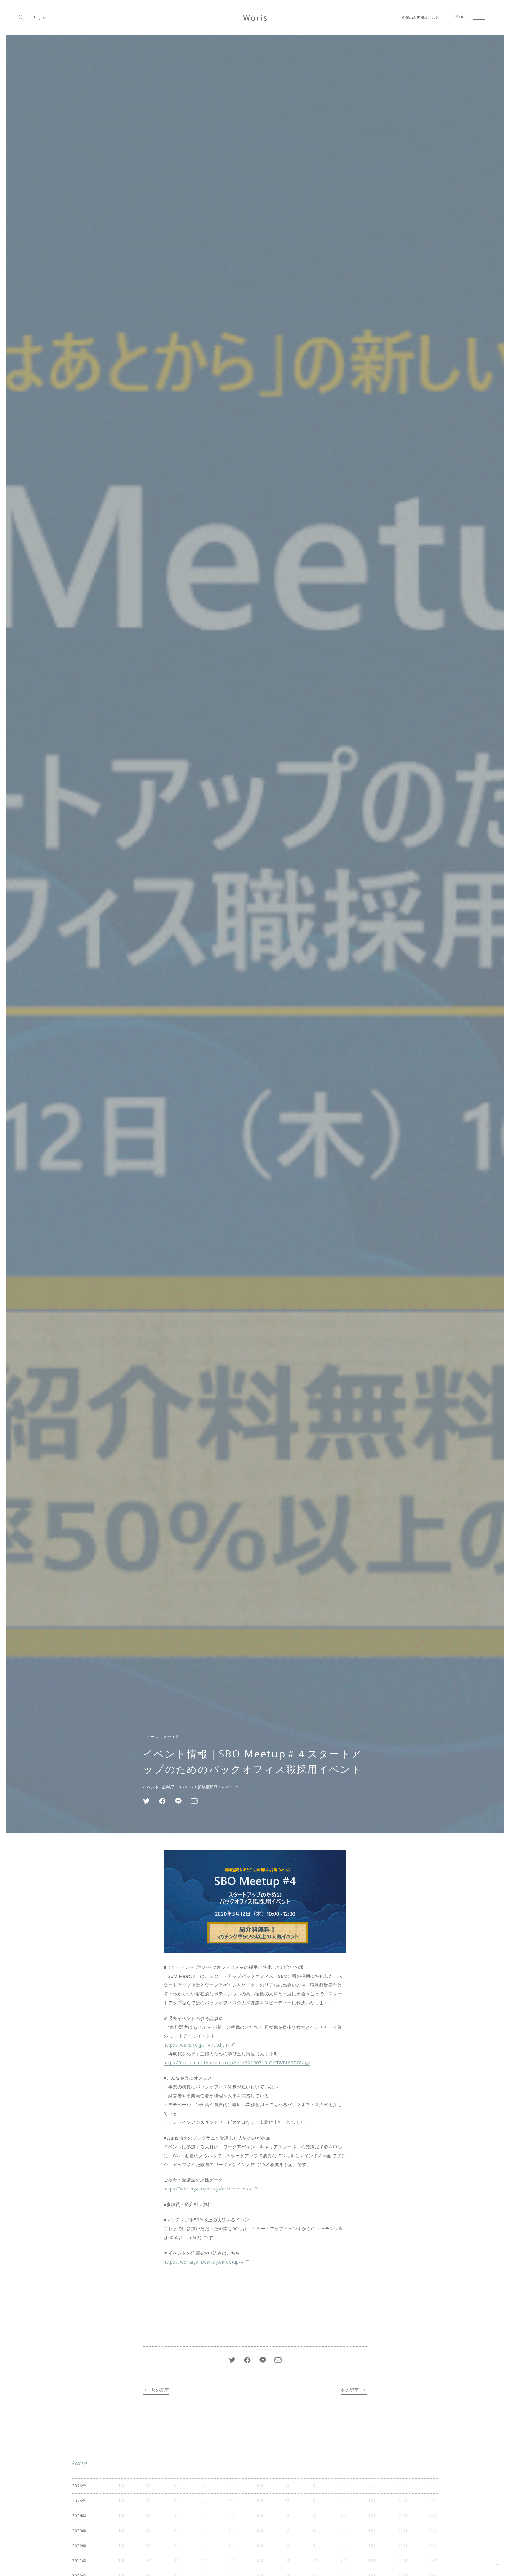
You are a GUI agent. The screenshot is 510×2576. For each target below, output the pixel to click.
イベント (151, 1787)
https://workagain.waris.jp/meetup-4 (203, 2262)
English (41, 18)
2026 (77, 2486)
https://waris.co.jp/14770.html (197, 2045)
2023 (77, 2531)
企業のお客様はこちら (421, 18)
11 (401, 2501)
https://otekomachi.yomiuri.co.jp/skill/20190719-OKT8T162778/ (234, 2062)
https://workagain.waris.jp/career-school (208, 2189)
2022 (77, 2546)
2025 (77, 2501)
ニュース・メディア (161, 1737)
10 (371, 2501)
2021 (77, 2560)
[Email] (194, 1801)
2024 (77, 2516)
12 (431, 2501)
